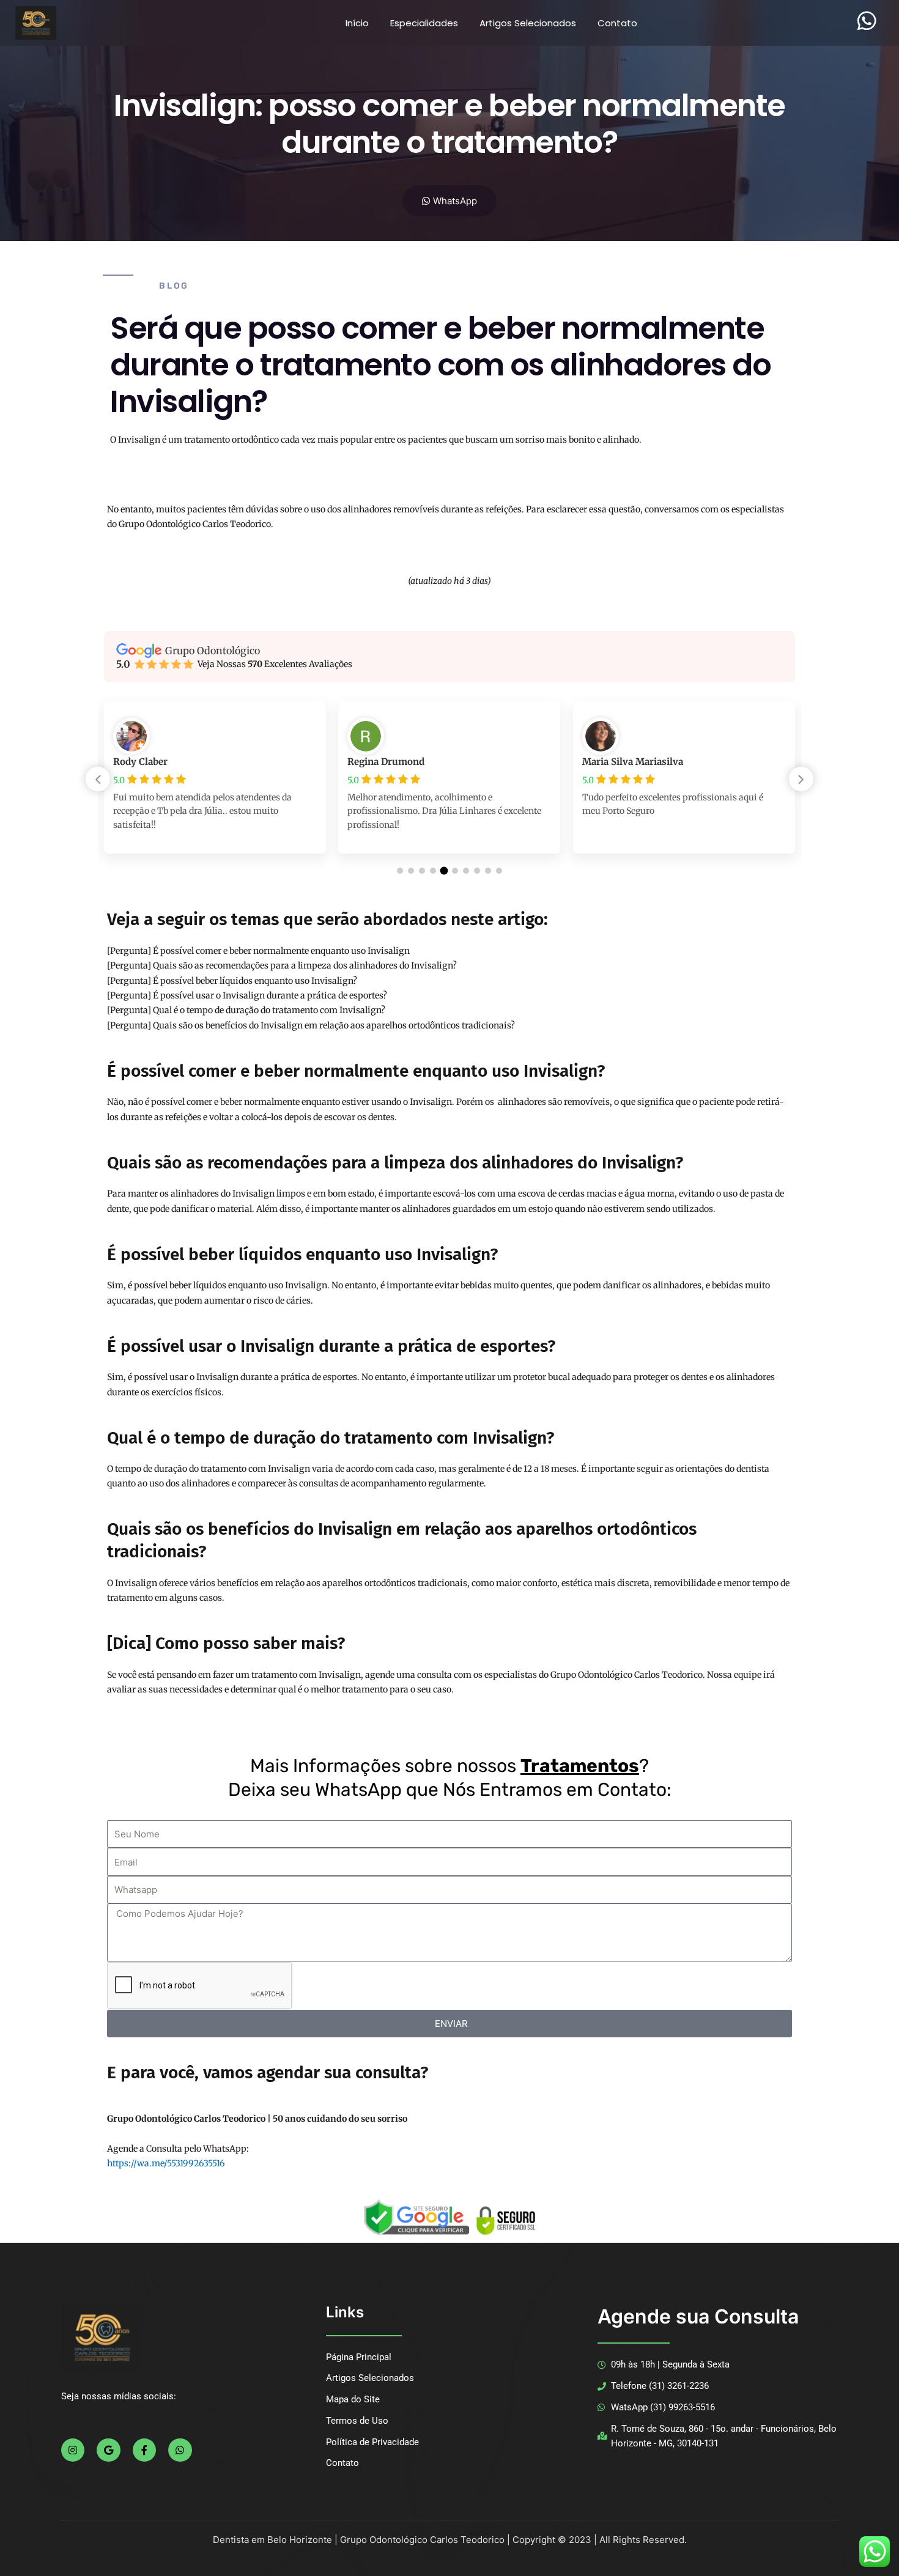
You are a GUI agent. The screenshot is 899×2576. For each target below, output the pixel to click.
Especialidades (424, 23)
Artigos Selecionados (528, 23)
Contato (617, 23)
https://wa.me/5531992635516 (166, 2163)
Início (357, 23)
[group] (215, 786)
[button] (801, 779)
